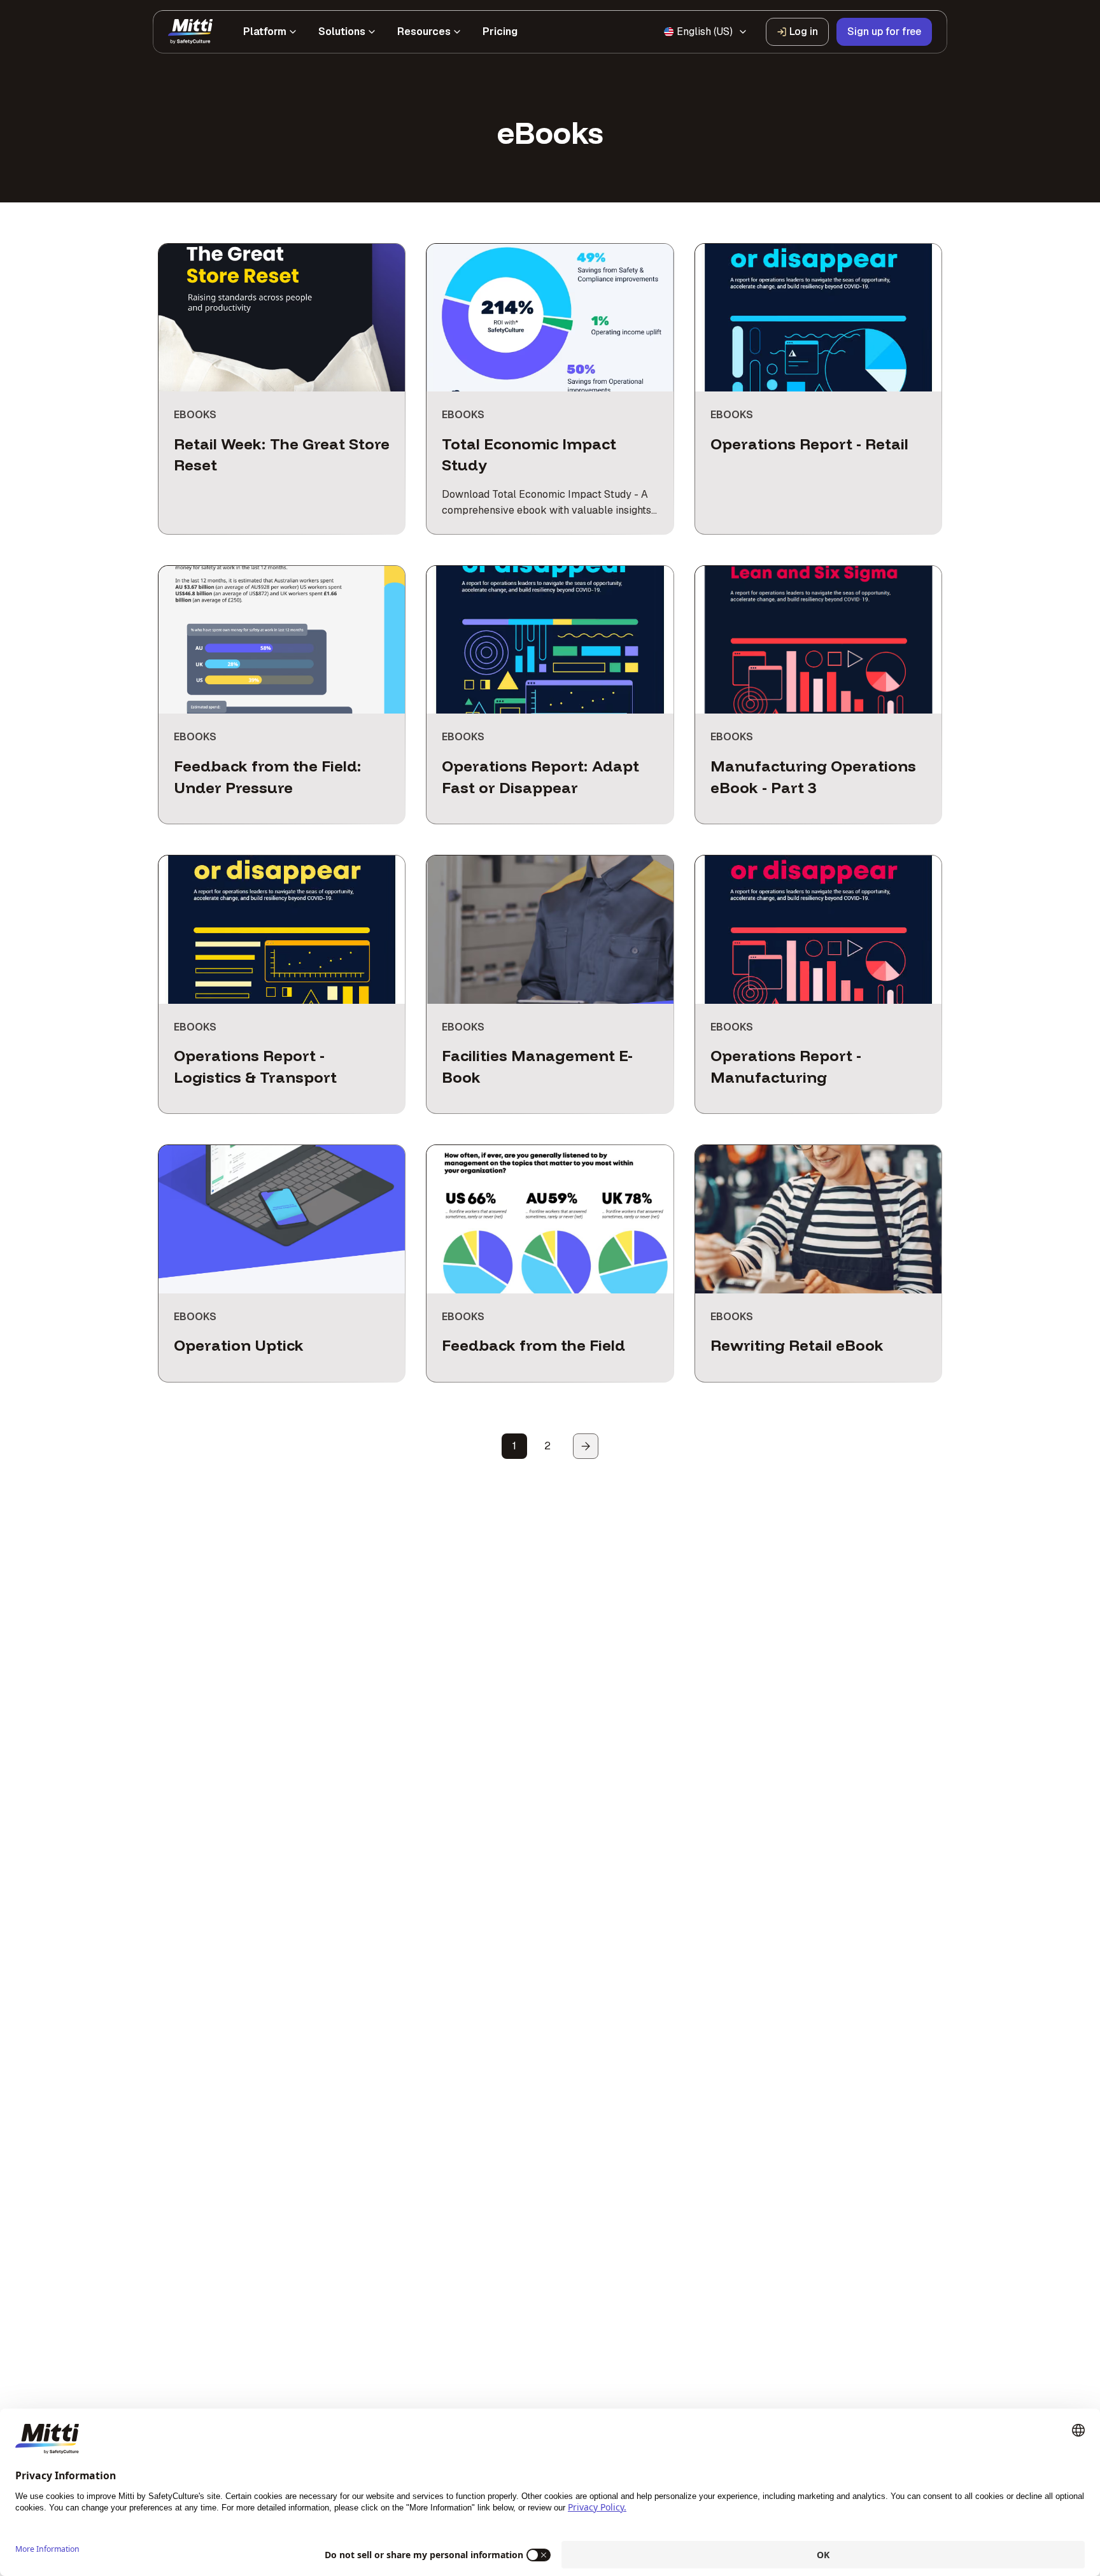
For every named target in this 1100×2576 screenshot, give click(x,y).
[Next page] (586, 1446)
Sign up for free (884, 32)
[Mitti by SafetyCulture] (190, 32)
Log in (804, 32)
